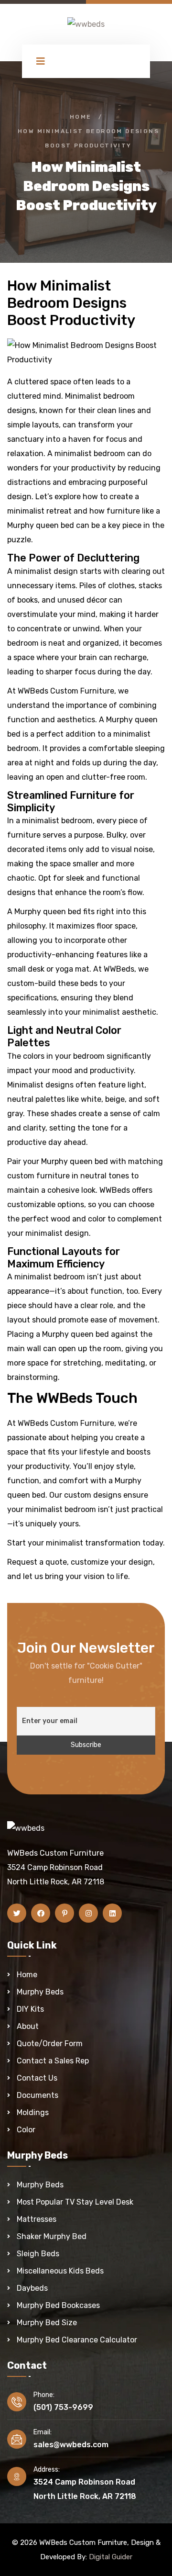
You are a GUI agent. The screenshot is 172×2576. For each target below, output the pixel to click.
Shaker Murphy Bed (52, 2236)
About (28, 2026)
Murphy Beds (40, 1992)
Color (26, 2130)
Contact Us (37, 2078)
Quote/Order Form (50, 2044)
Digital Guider (111, 2557)
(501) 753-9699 (63, 2407)
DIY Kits (30, 2009)
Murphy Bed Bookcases (58, 2305)
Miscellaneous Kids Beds (60, 2271)
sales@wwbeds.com (71, 2445)
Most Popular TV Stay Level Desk (75, 2202)
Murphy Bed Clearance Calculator (77, 2340)
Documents (38, 2095)
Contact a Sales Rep (53, 2061)
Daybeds (32, 2288)
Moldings (33, 2112)
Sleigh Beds (38, 2254)
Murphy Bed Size (47, 2323)
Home (81, 117)
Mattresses (37, 2219)
